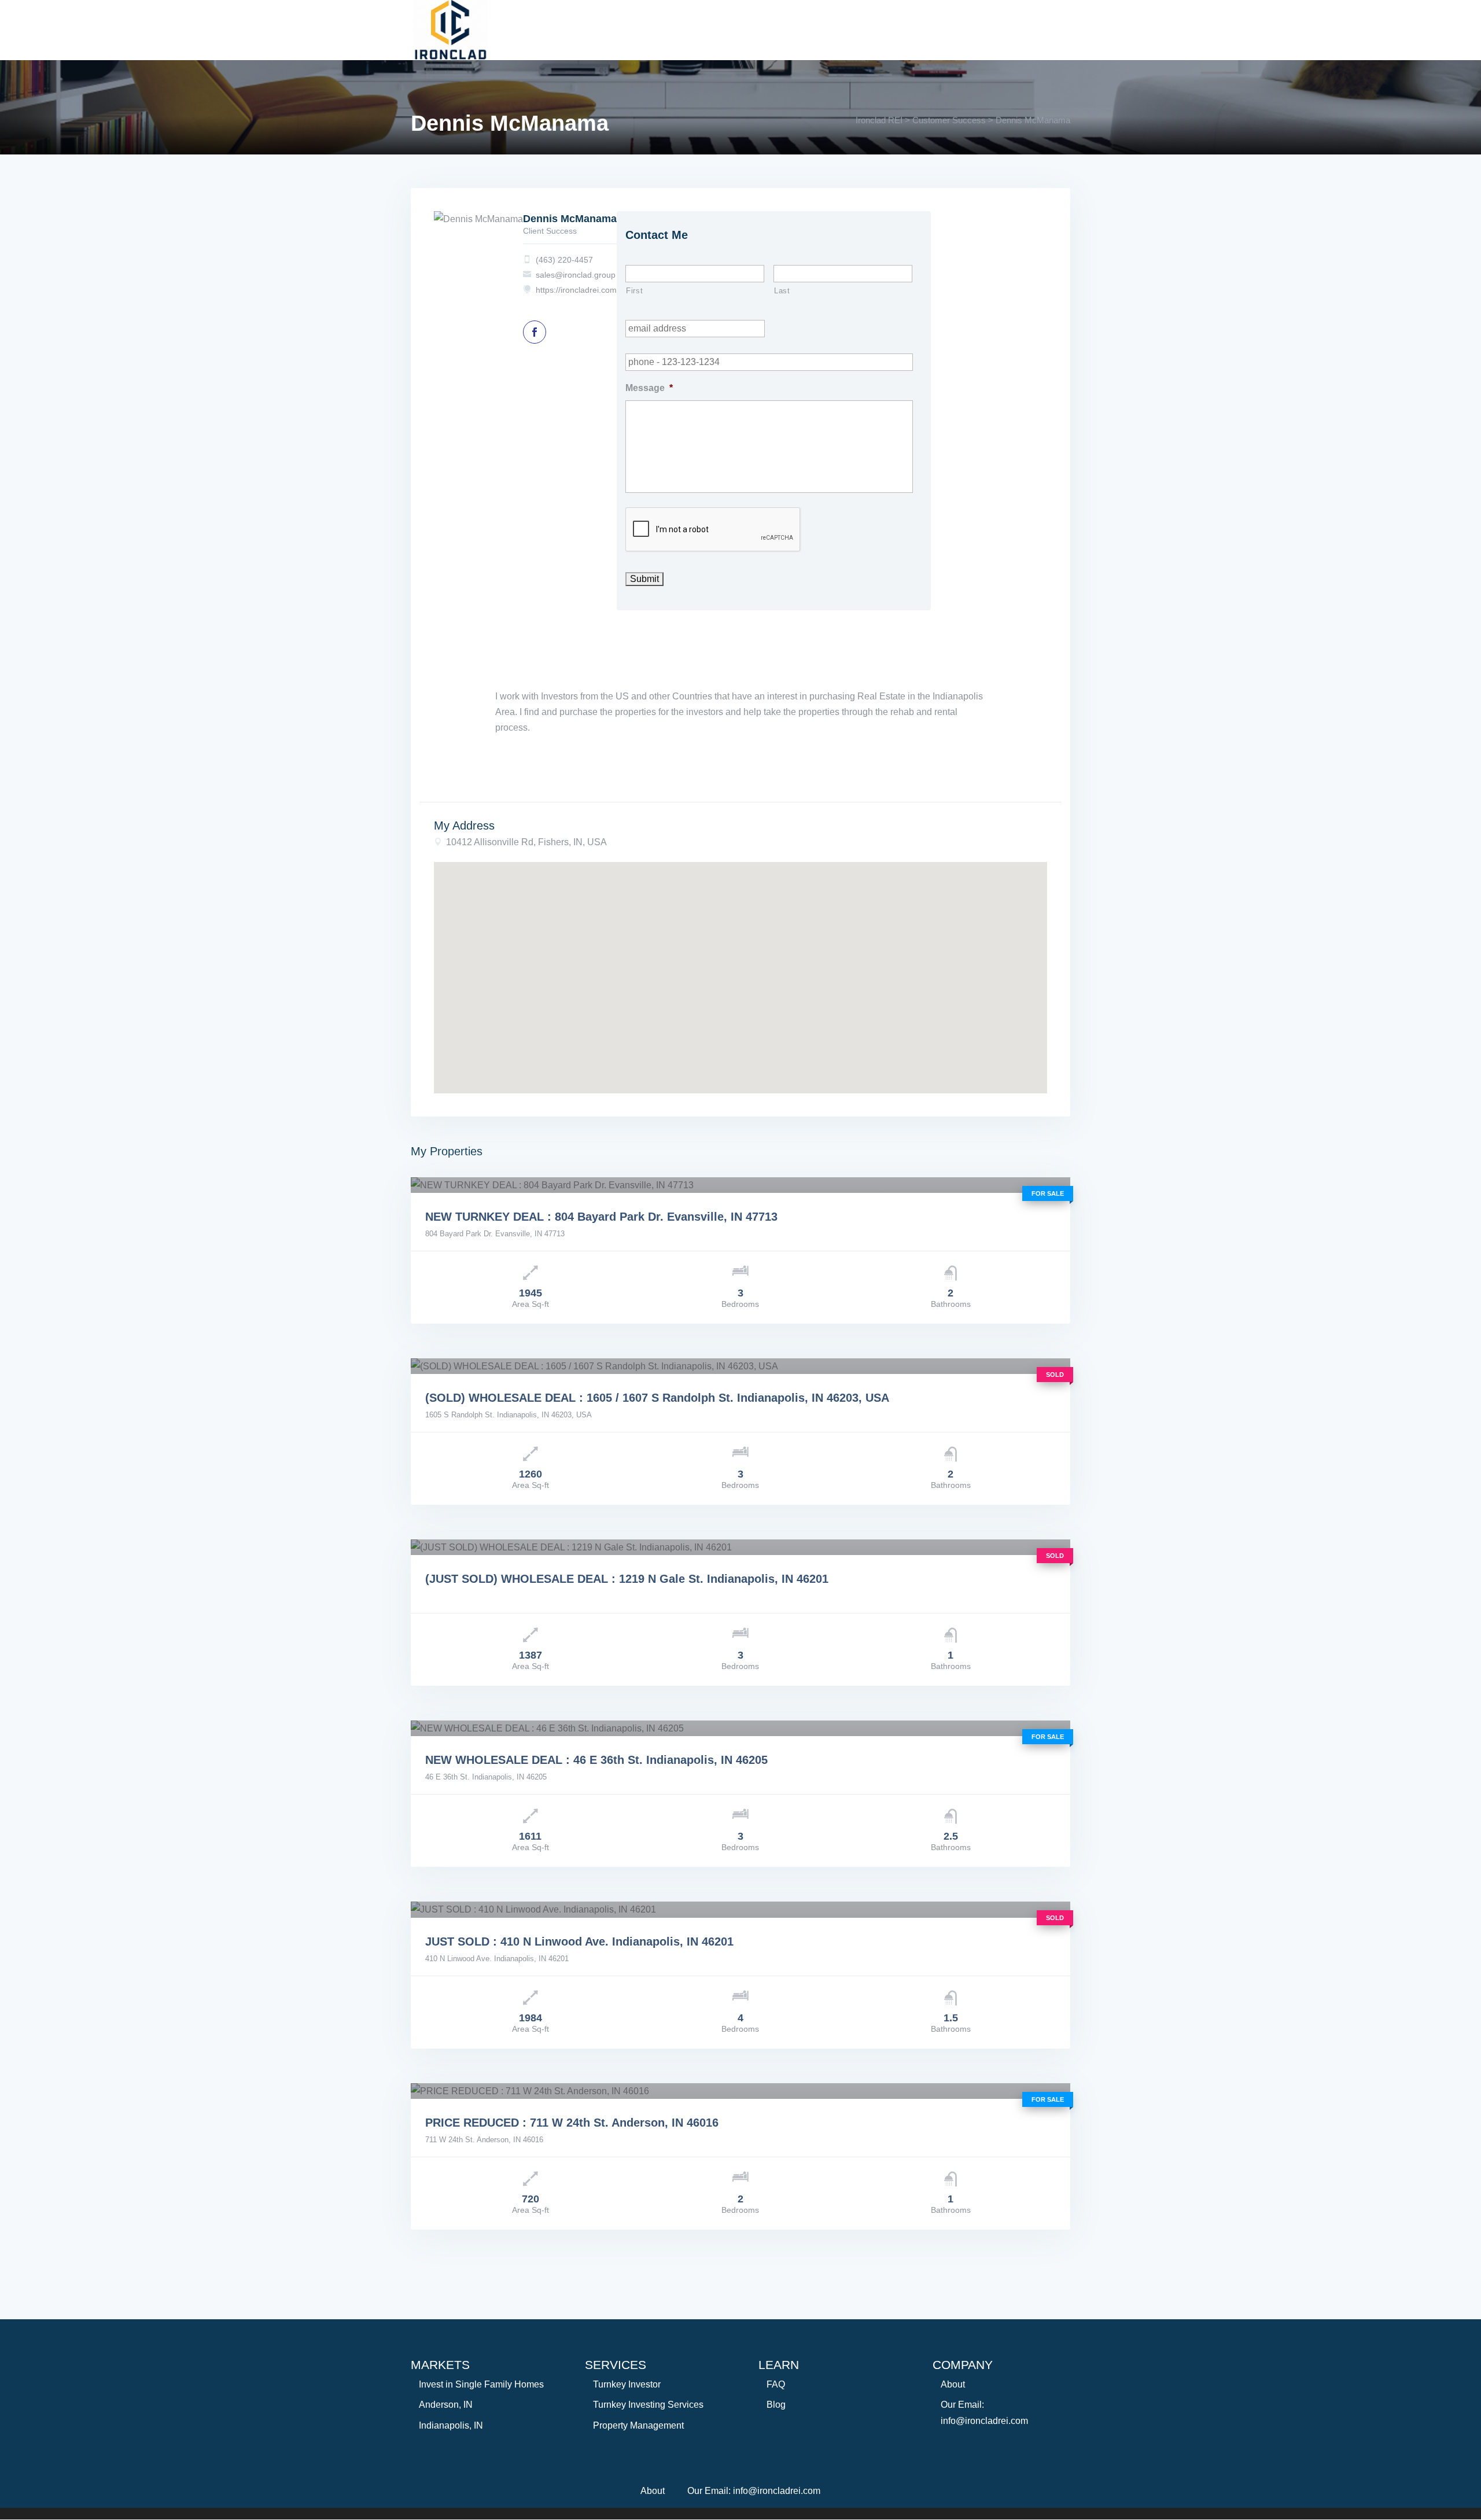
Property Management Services (900, 24)
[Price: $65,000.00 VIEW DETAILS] (740, 1547)
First (634, 291)
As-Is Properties (551, 43)
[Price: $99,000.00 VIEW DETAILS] (740, 1366)
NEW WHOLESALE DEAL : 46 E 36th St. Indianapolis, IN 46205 (596, 1760)
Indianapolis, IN (451, 2425)
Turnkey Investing (615, 24)
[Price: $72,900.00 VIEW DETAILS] (740, 2091)
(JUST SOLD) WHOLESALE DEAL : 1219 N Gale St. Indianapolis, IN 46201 (627, 1579)
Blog (776, 2405)
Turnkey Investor (627, 2384)
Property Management (638, 2425)
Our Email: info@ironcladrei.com (754, 2491)
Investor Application (667, 43)
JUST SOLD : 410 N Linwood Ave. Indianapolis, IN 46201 (579, 1941)
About (528, 24)
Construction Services (742, 24)
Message (649, 388)
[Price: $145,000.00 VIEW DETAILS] (740, 1185)
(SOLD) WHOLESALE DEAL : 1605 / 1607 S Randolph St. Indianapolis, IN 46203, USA (657, 1398)
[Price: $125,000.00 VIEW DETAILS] (740, 1909)
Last (782, 291)
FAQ (776, 2384)
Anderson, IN (446, 2405)
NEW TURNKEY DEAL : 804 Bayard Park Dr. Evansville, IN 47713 (601, 1217)
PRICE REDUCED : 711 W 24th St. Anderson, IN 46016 (572, 2123)
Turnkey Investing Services (648, 2405)
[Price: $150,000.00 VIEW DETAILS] (740, 1728)
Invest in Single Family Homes (481, 2384)
